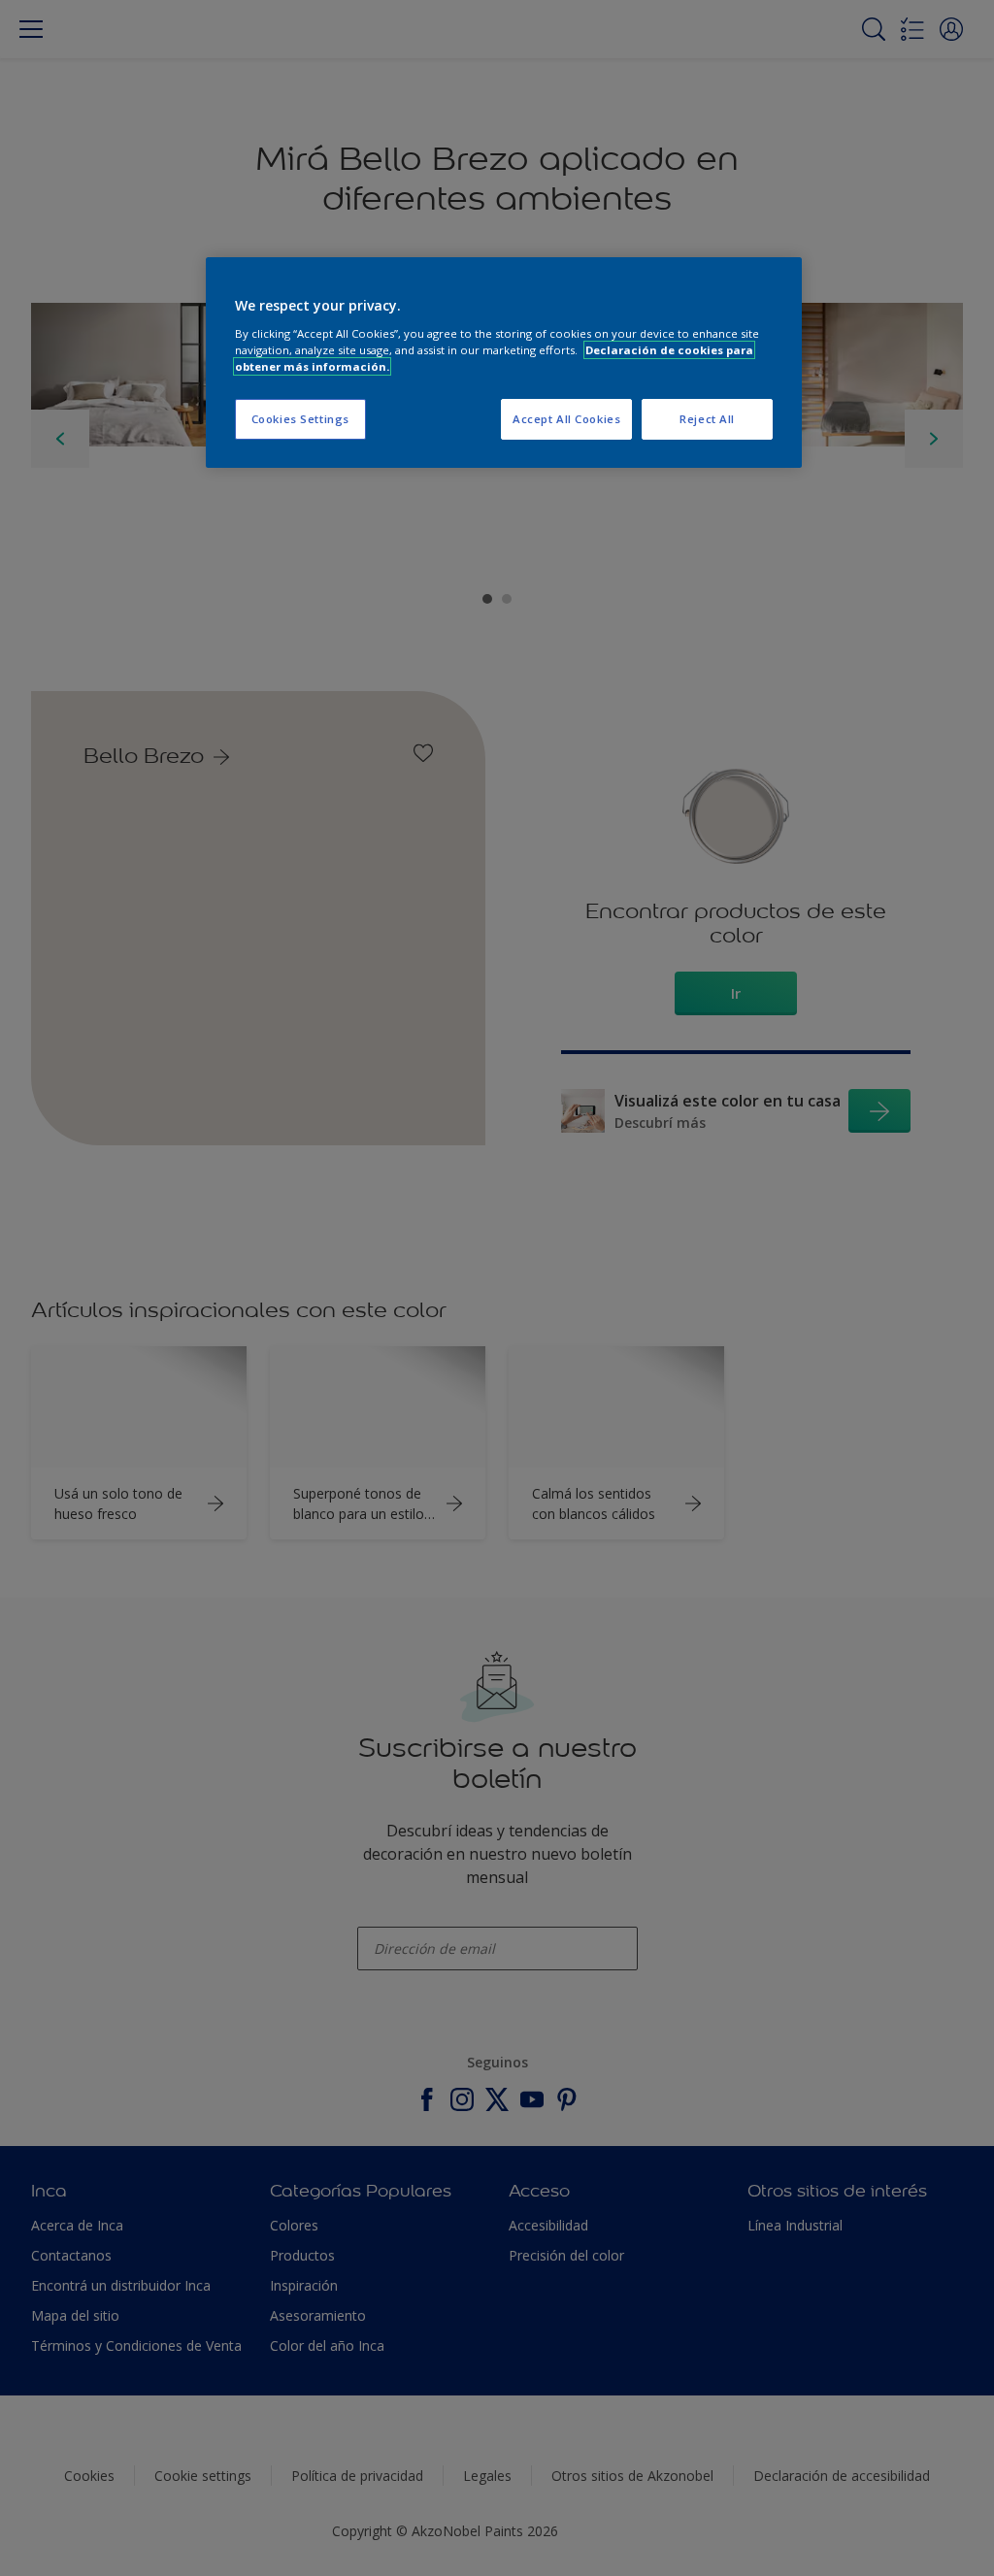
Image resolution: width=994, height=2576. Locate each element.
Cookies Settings (300, 419)
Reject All (707, 419)
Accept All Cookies (566, 419)
